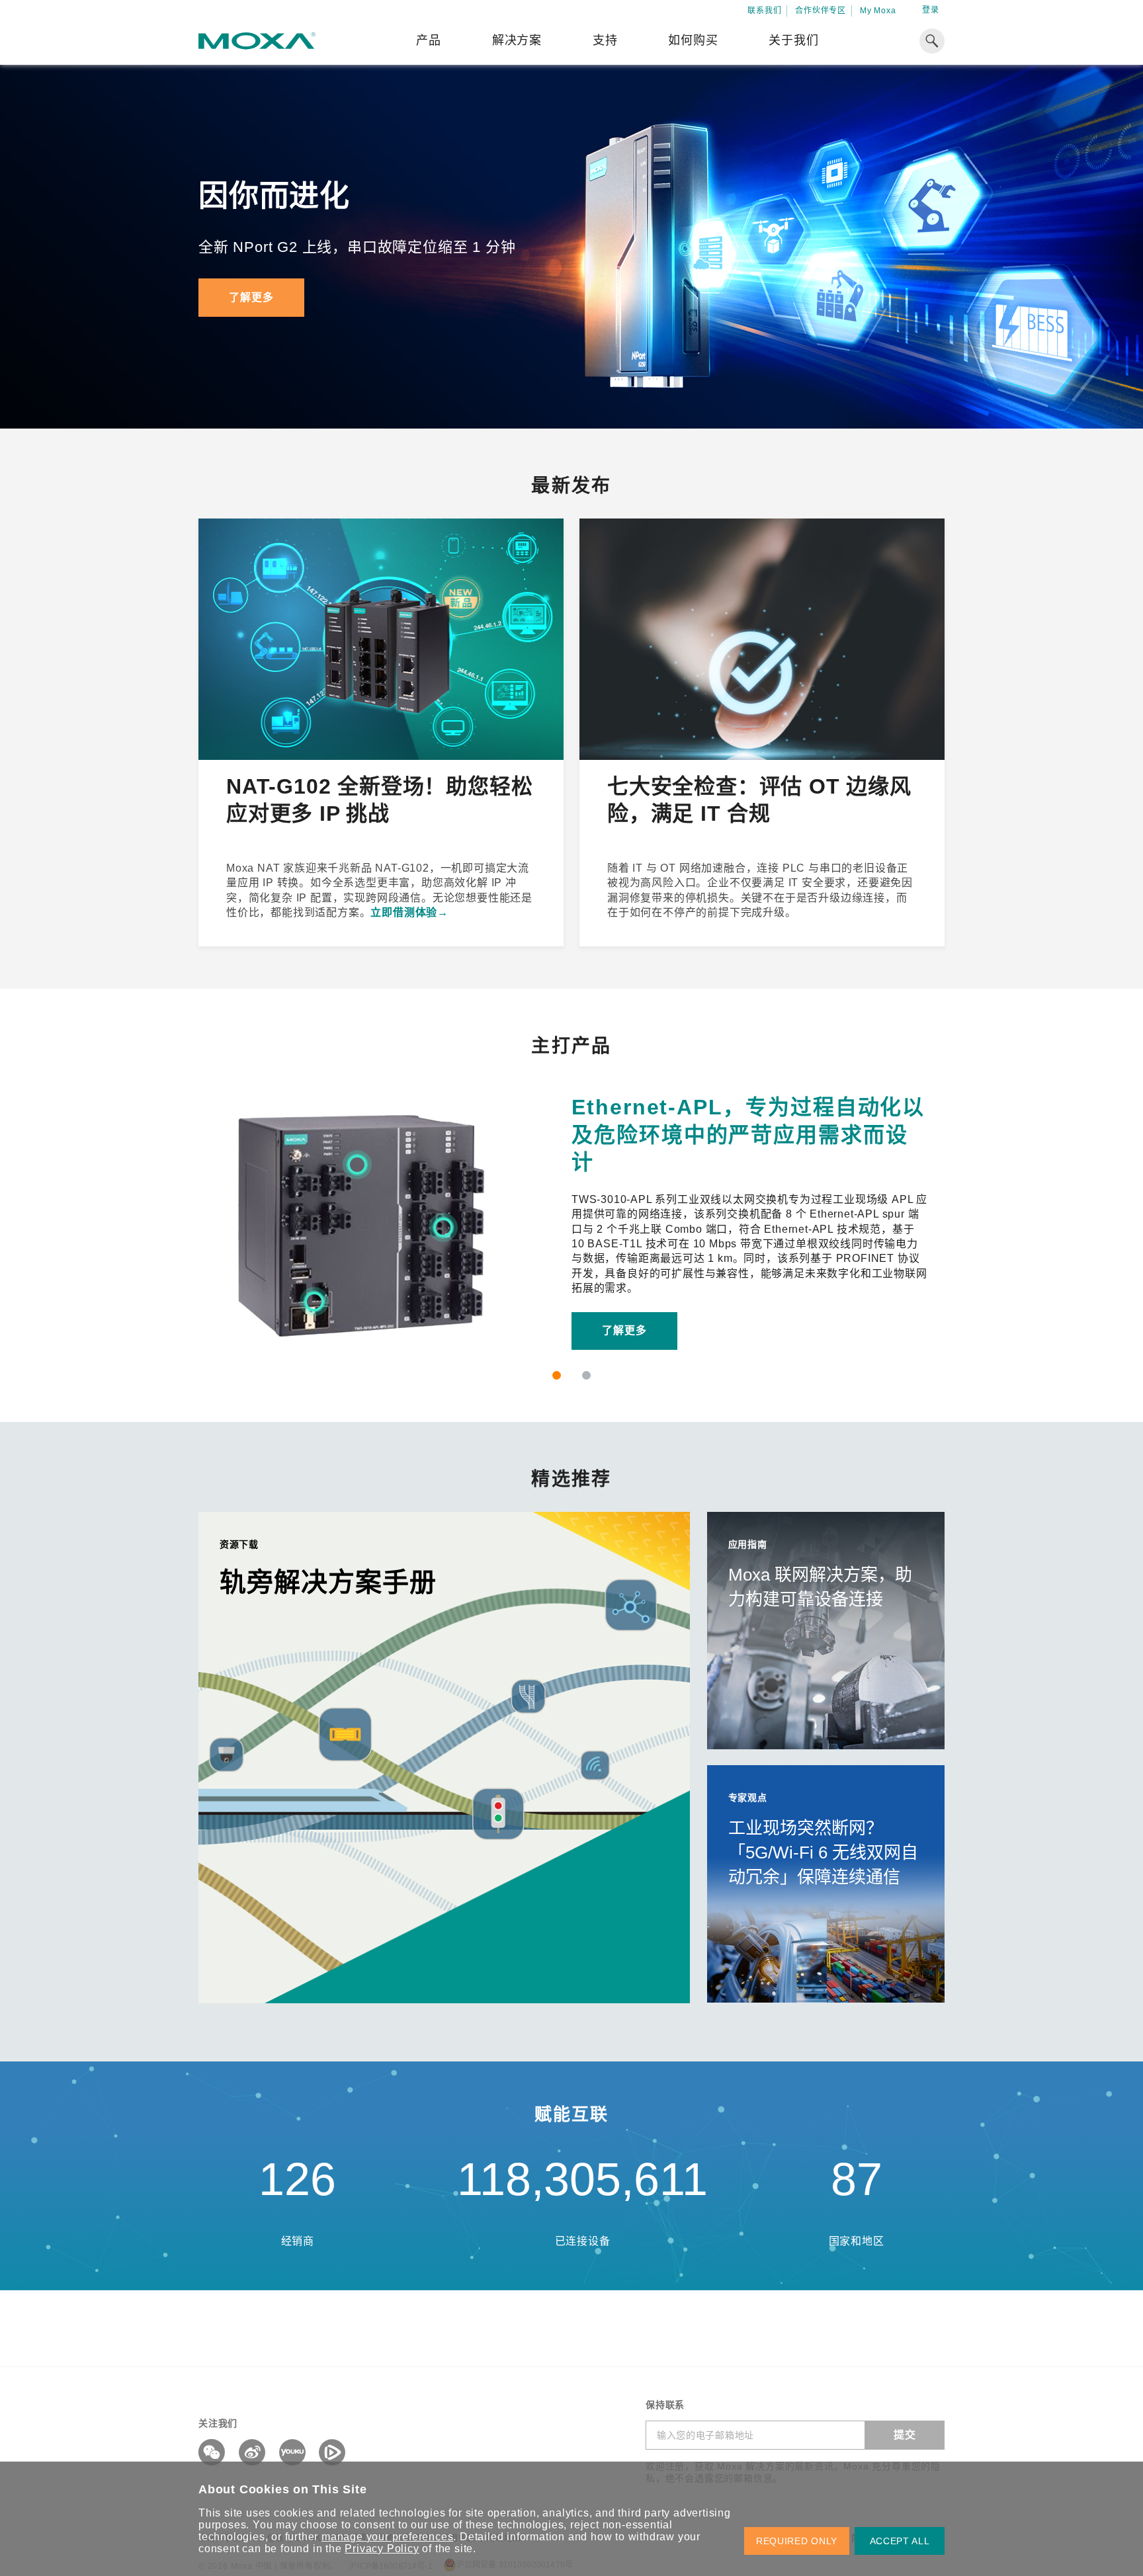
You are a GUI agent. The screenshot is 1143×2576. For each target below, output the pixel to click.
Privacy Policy (382, 2549)
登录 (931, 10)
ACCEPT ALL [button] (900, 2541)
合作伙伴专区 (821, 11)
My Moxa (878, 11)
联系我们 (764, 11)
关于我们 (793, 40)
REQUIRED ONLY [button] (797, 2541)
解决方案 (517, 40)
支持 (605, 40)
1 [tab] (557, 1375)
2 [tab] (586, 1375)
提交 (905, 2435)
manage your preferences (387, 2537)
